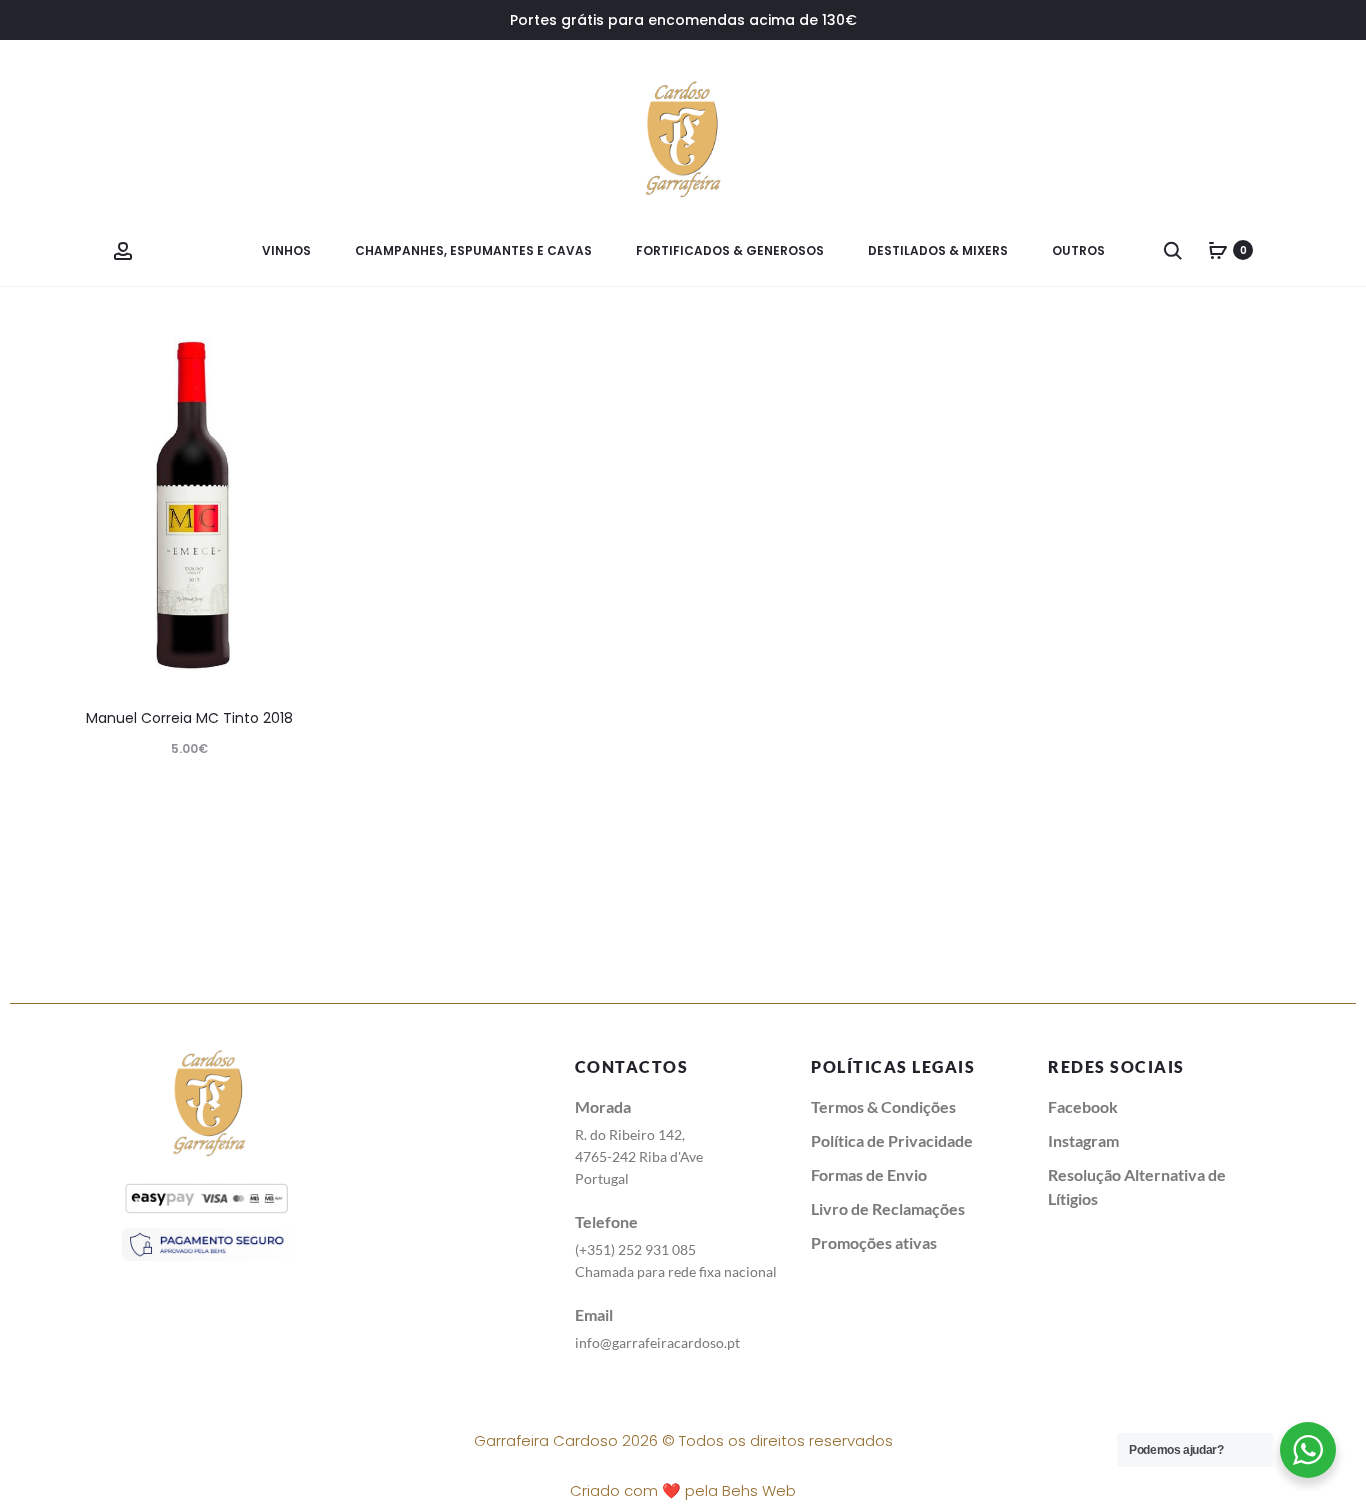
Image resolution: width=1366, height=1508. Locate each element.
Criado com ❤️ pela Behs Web (683, 1490)
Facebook (1083, 1106)
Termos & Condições (883, 1106)
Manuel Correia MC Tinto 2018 (189, 718)
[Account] (123, 250)
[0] (1218, 250)
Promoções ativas (874, 1242)
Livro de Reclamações (888, 1208)
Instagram (1083, 1140)
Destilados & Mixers (938, 250)
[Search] (1173, 250)
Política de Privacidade (892, 1140)
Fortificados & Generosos (730, 250)
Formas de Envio (869, 1174)
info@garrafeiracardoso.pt (657, 1342)
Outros (1078, 250)
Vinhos (286, 250)
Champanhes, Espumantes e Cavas (473, 250)
